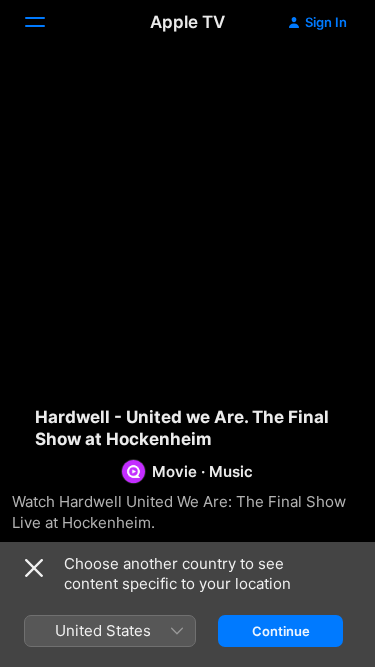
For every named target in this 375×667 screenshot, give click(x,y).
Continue (281, 631)
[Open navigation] (47, 22)
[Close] (34, 568)
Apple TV (187, 22)
